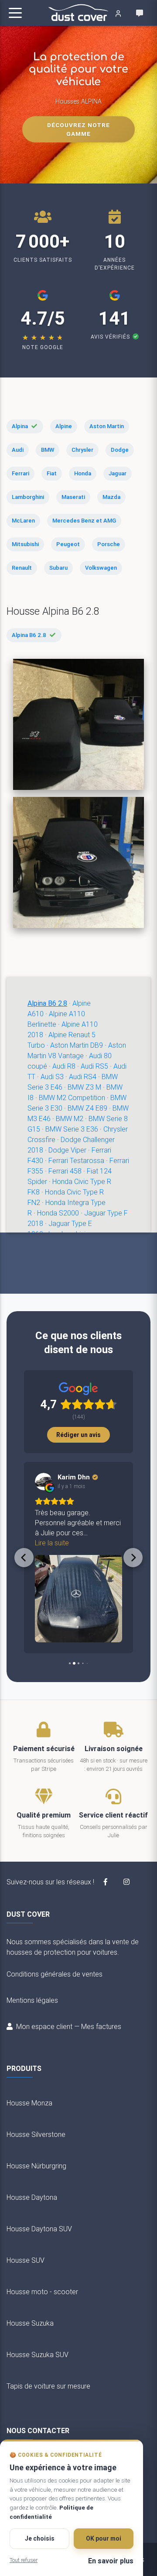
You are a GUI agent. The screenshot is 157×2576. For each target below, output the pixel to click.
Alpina (20, 426)
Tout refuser (24, 2560)
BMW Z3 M (84, 1087)
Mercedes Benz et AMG (84, 521)
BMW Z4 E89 (87, 1108)
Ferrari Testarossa (76, 1160)
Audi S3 (52, 1077)
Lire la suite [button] (52, 1543)
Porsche (109, 544)
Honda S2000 (58, 1213)
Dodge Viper (67, 1150)
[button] (24, 1558)
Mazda (111, 497)
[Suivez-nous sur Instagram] (126, 1882)
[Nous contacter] (140, 13)
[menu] (15, 13)
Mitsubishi (25, 544)
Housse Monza (29, 2103)
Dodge (120, 450)
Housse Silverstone (36, 2134)
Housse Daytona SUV (39, 2229)
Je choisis (40, 2538)
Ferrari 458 (65, 1171)
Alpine (64, 426)
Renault (22, 568)
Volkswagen (101, 568)
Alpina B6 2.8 (29, 635)
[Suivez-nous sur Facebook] (106, 1882)
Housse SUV (26, 2260)
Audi (18, 450)
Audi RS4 (83, 1077)
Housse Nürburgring (36, 2166)
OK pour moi (104, 2538)
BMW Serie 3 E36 (72, 1129)
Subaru (58, 568)
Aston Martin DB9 (77, 1045)
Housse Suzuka (30, 2323)
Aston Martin (107, 426)
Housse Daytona (32, 2197)
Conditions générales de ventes (55, 1974)
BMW (48, 450)
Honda (83, 473)
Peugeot (68, 544)
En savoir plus (111, 2561)
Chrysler (82, 450)
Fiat (52, 473)
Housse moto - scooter (42, 2292)
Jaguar (118, 473)
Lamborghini (28, 497)
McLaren (23, 521)
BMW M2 (70, 1118)
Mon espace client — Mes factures (69, 2026)
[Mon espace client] (118, 13)
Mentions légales (32, 2000)
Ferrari (20, 473)
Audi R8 (64, 1066)
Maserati (73, 497)
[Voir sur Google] (44, 1482)
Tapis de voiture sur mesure (48, 2386)
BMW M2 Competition (72, 1098)
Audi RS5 (94, 1066)
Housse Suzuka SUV (38, 2354)
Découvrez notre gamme (78, 129)
